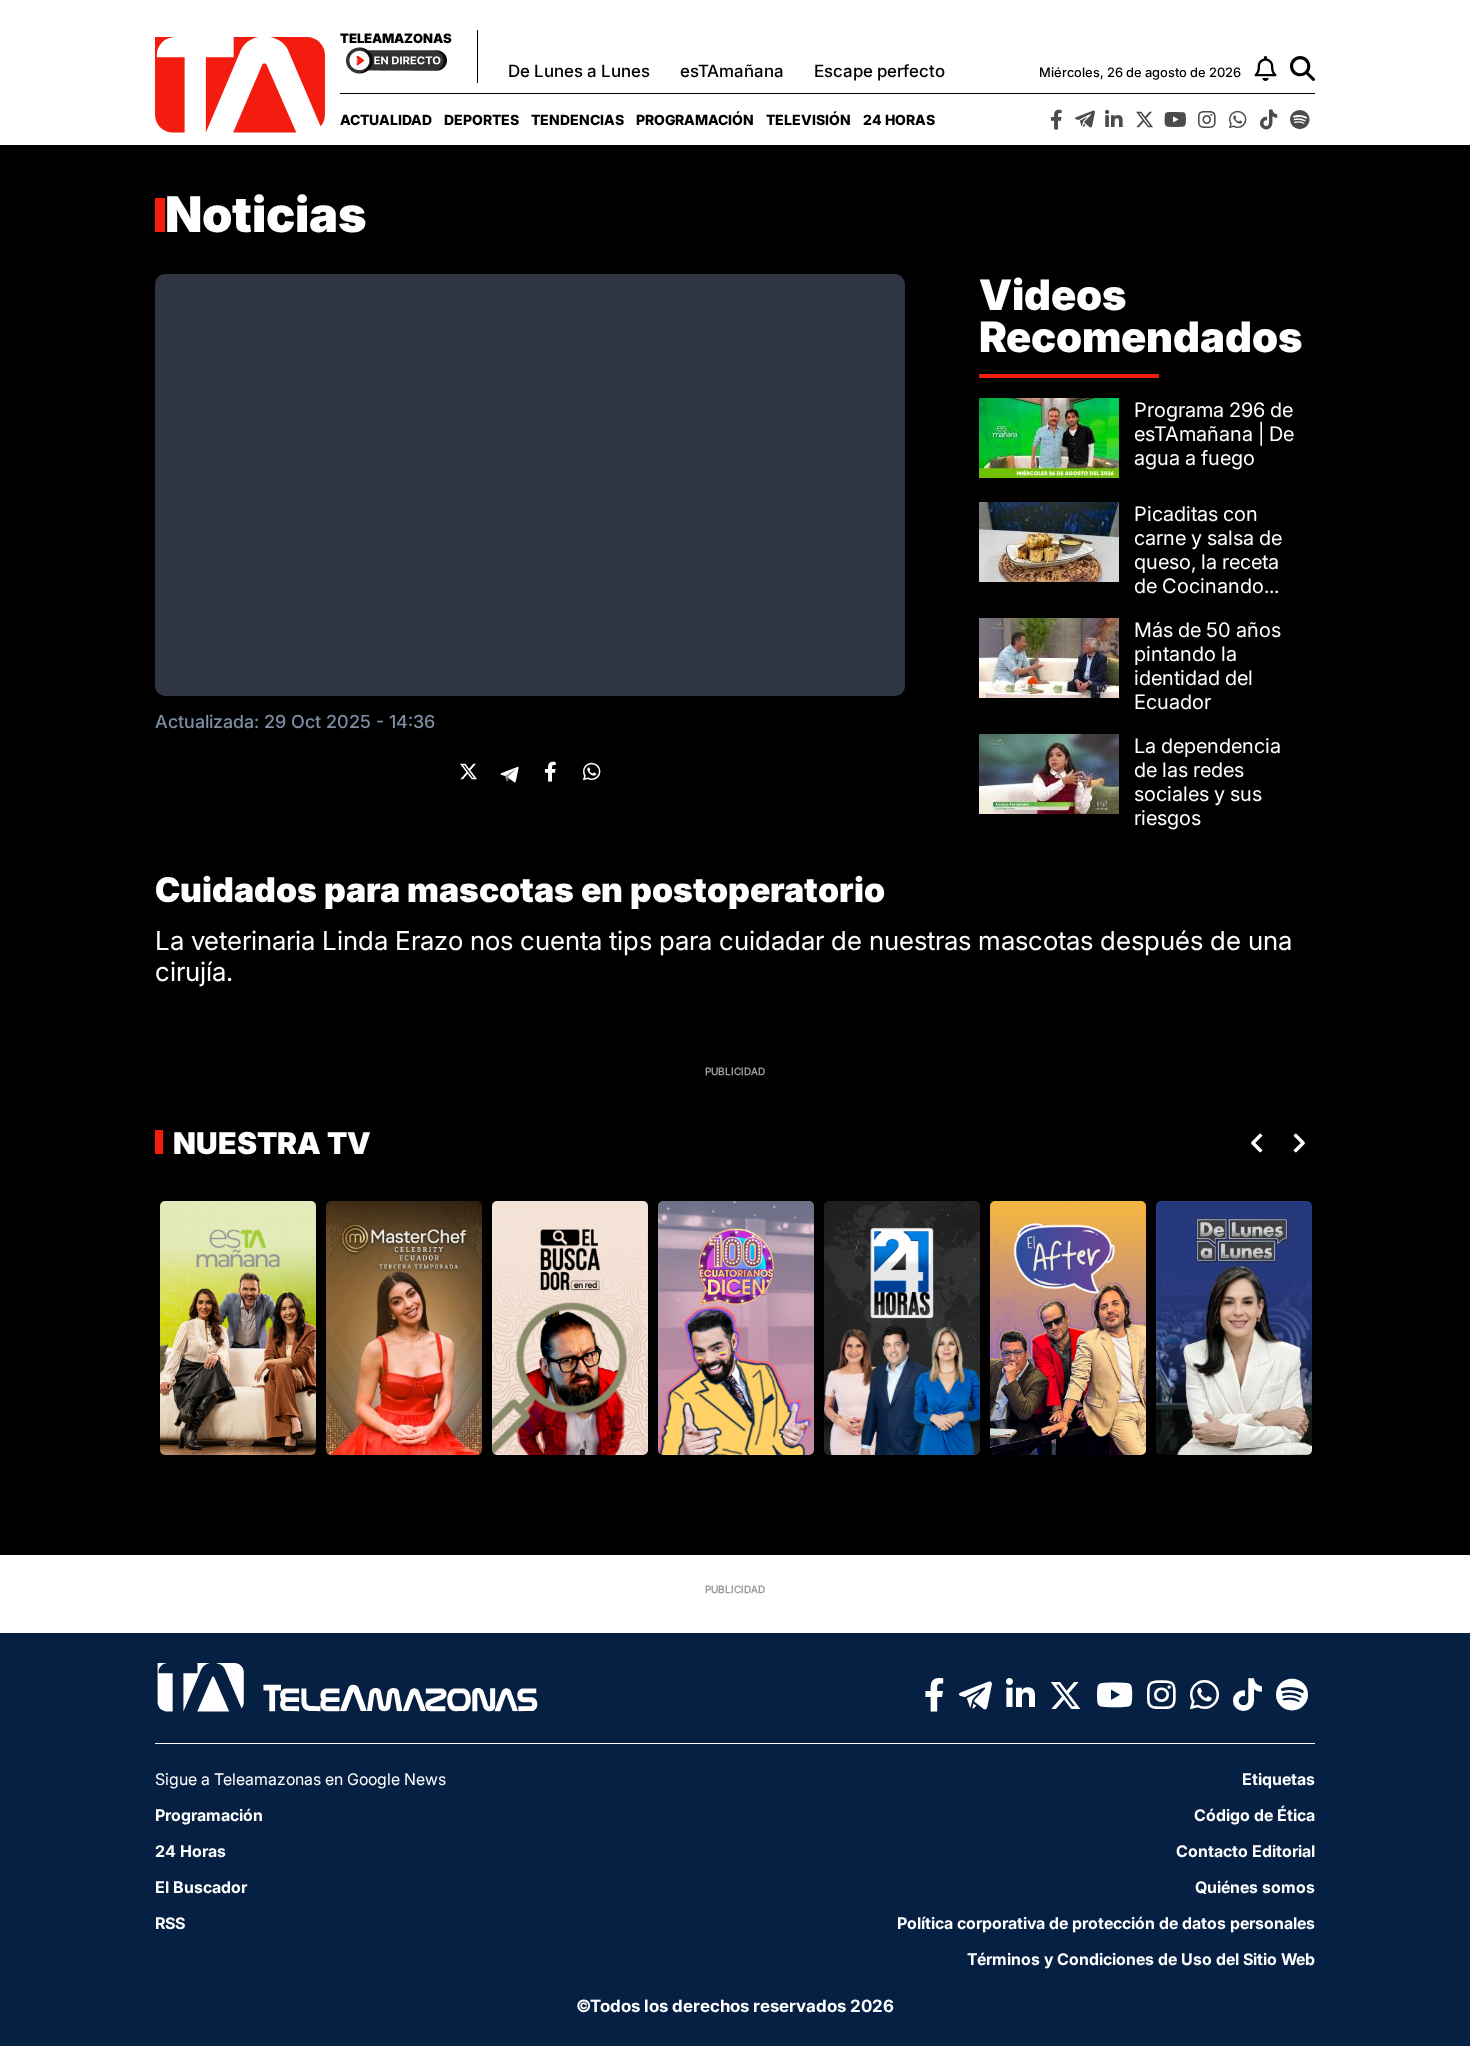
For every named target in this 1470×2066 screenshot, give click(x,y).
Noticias (266, 214)
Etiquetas (1278, 1779)
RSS (170, 1923)
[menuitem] (386, 119)
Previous (1253, 1143)
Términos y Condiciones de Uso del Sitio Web (1141, 1959)
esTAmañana (732, 71)
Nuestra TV (269, 1143)
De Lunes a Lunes (579, 71)
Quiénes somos (1255, 1887)
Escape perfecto (879, 71)
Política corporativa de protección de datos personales (1106, 1923)
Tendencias (577, 119)
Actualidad (386, 119)
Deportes (481, 119)
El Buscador (201, 1887)
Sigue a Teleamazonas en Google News (300, 1779)
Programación (695, 119)
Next (1303, 1143)
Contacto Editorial (1245, 1851)
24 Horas (899, 119)
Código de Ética (1254, 1815)
